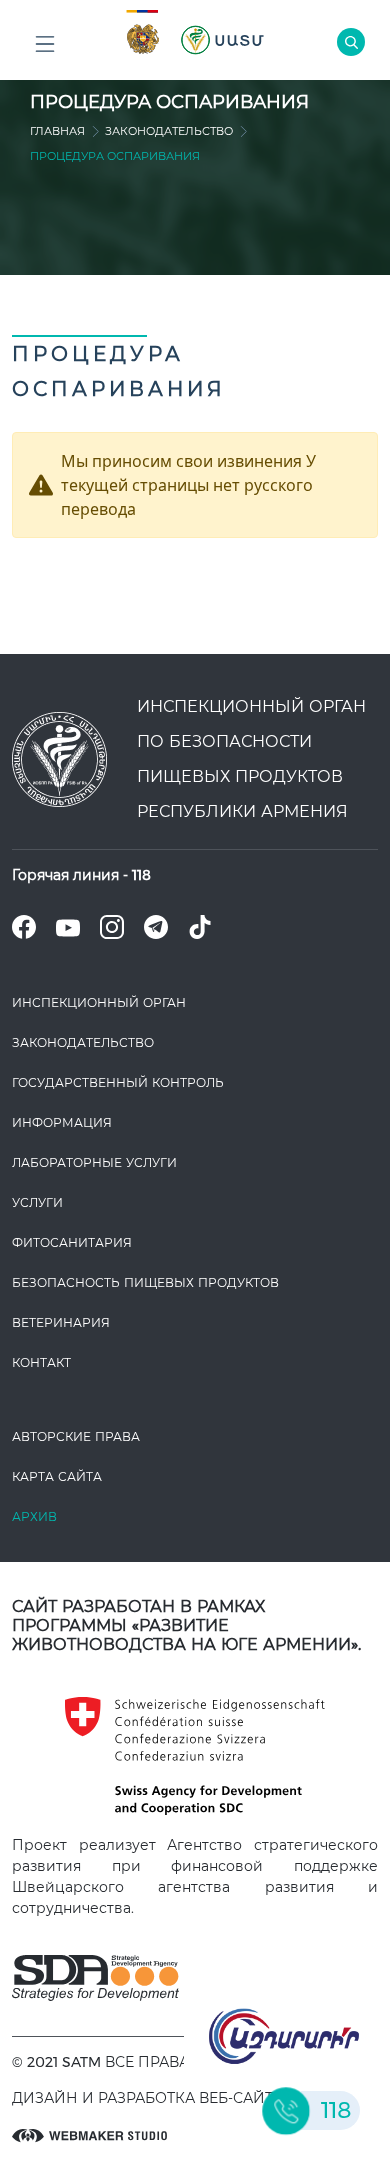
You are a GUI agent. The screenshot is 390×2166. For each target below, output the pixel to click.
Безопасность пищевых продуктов (145, 1282)
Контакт (41, 1362)
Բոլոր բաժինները (45, 45)
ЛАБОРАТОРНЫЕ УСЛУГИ (94, 1162)
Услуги (37, 1202)
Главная (57, 131)
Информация (62, 1122)
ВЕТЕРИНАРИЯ (61, 1322)
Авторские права (76, 1436)
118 (141, 875)
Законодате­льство (169, 131)
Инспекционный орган (99, 1002)
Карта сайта (57, 1476)
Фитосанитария (72, 1242)
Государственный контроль (118, 1082)
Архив (34, 1516)
